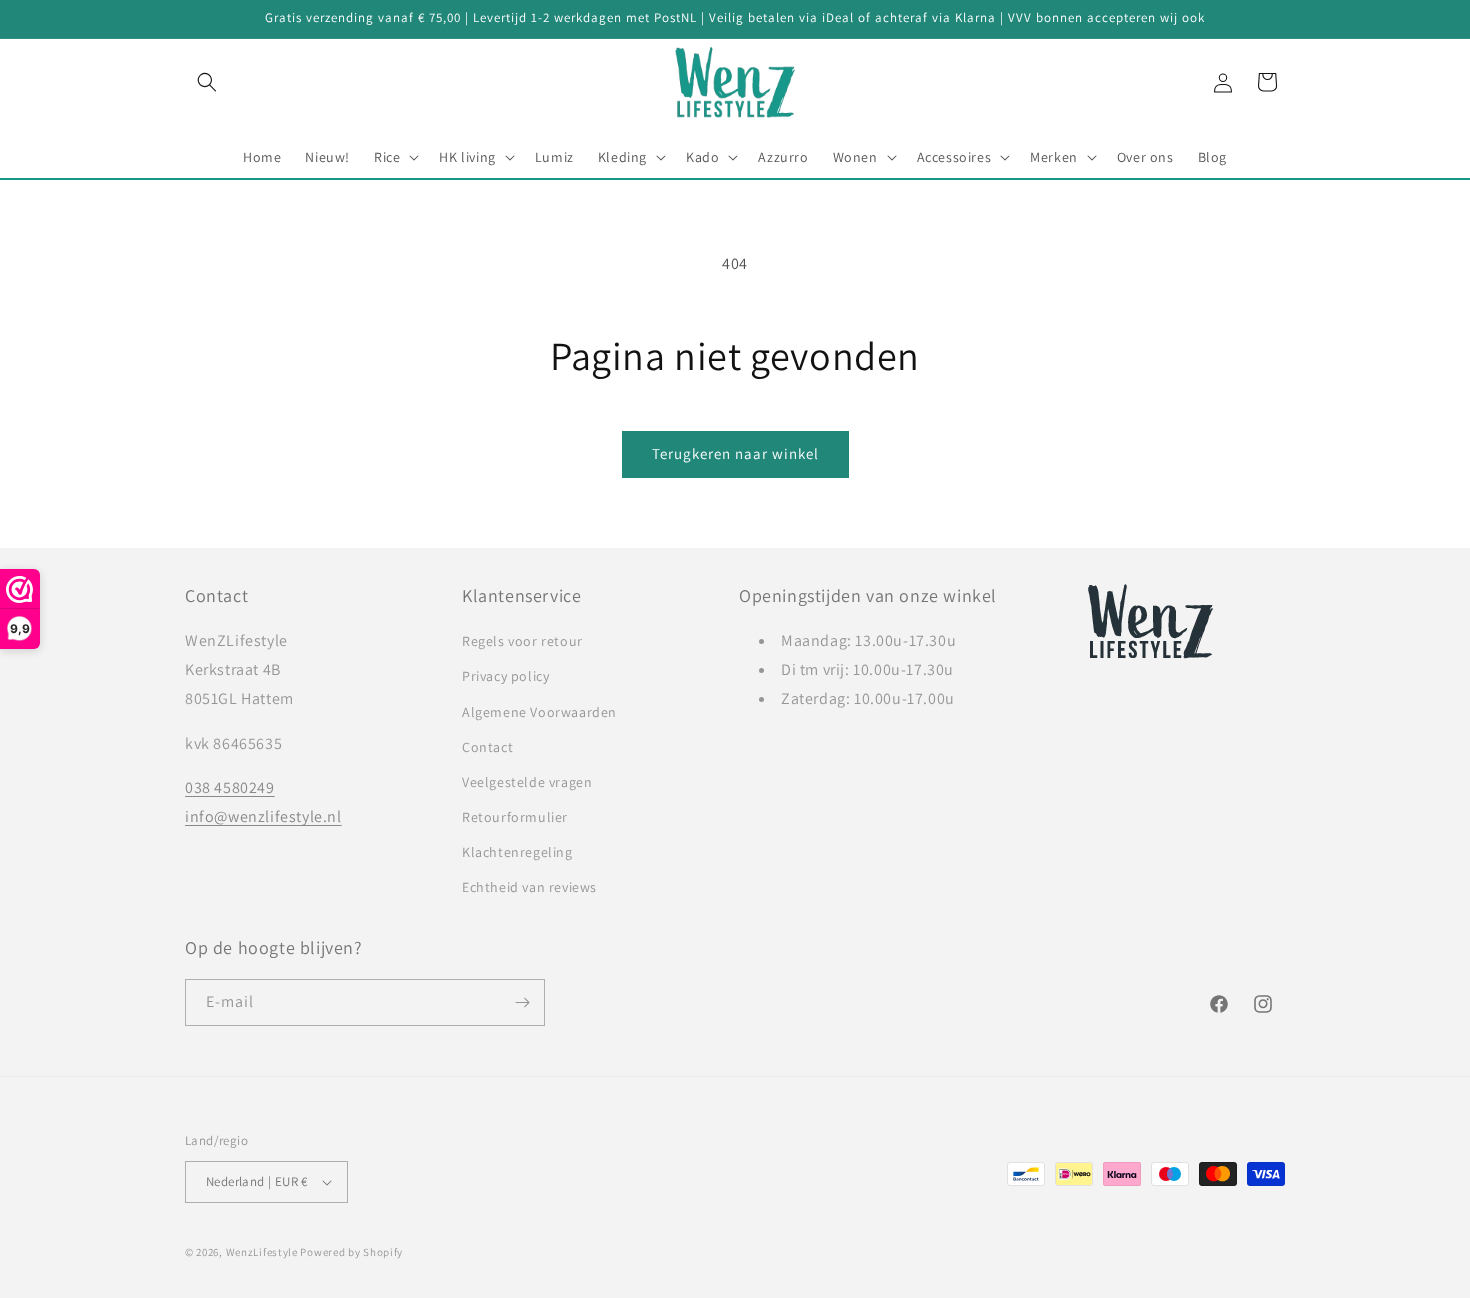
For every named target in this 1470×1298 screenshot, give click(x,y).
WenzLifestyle (262, 1252)
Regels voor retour (522, 641)
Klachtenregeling (517, 852)
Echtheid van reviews (529, 888)
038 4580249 (230, 787)
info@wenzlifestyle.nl (263, 816)
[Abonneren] (522, 1002)
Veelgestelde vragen (527, 782)
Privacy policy (505, 676)
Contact (487, 747)
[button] (207, 82)
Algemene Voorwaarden (539, 712)
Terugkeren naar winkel (735, 453)
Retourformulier (515, 817)
